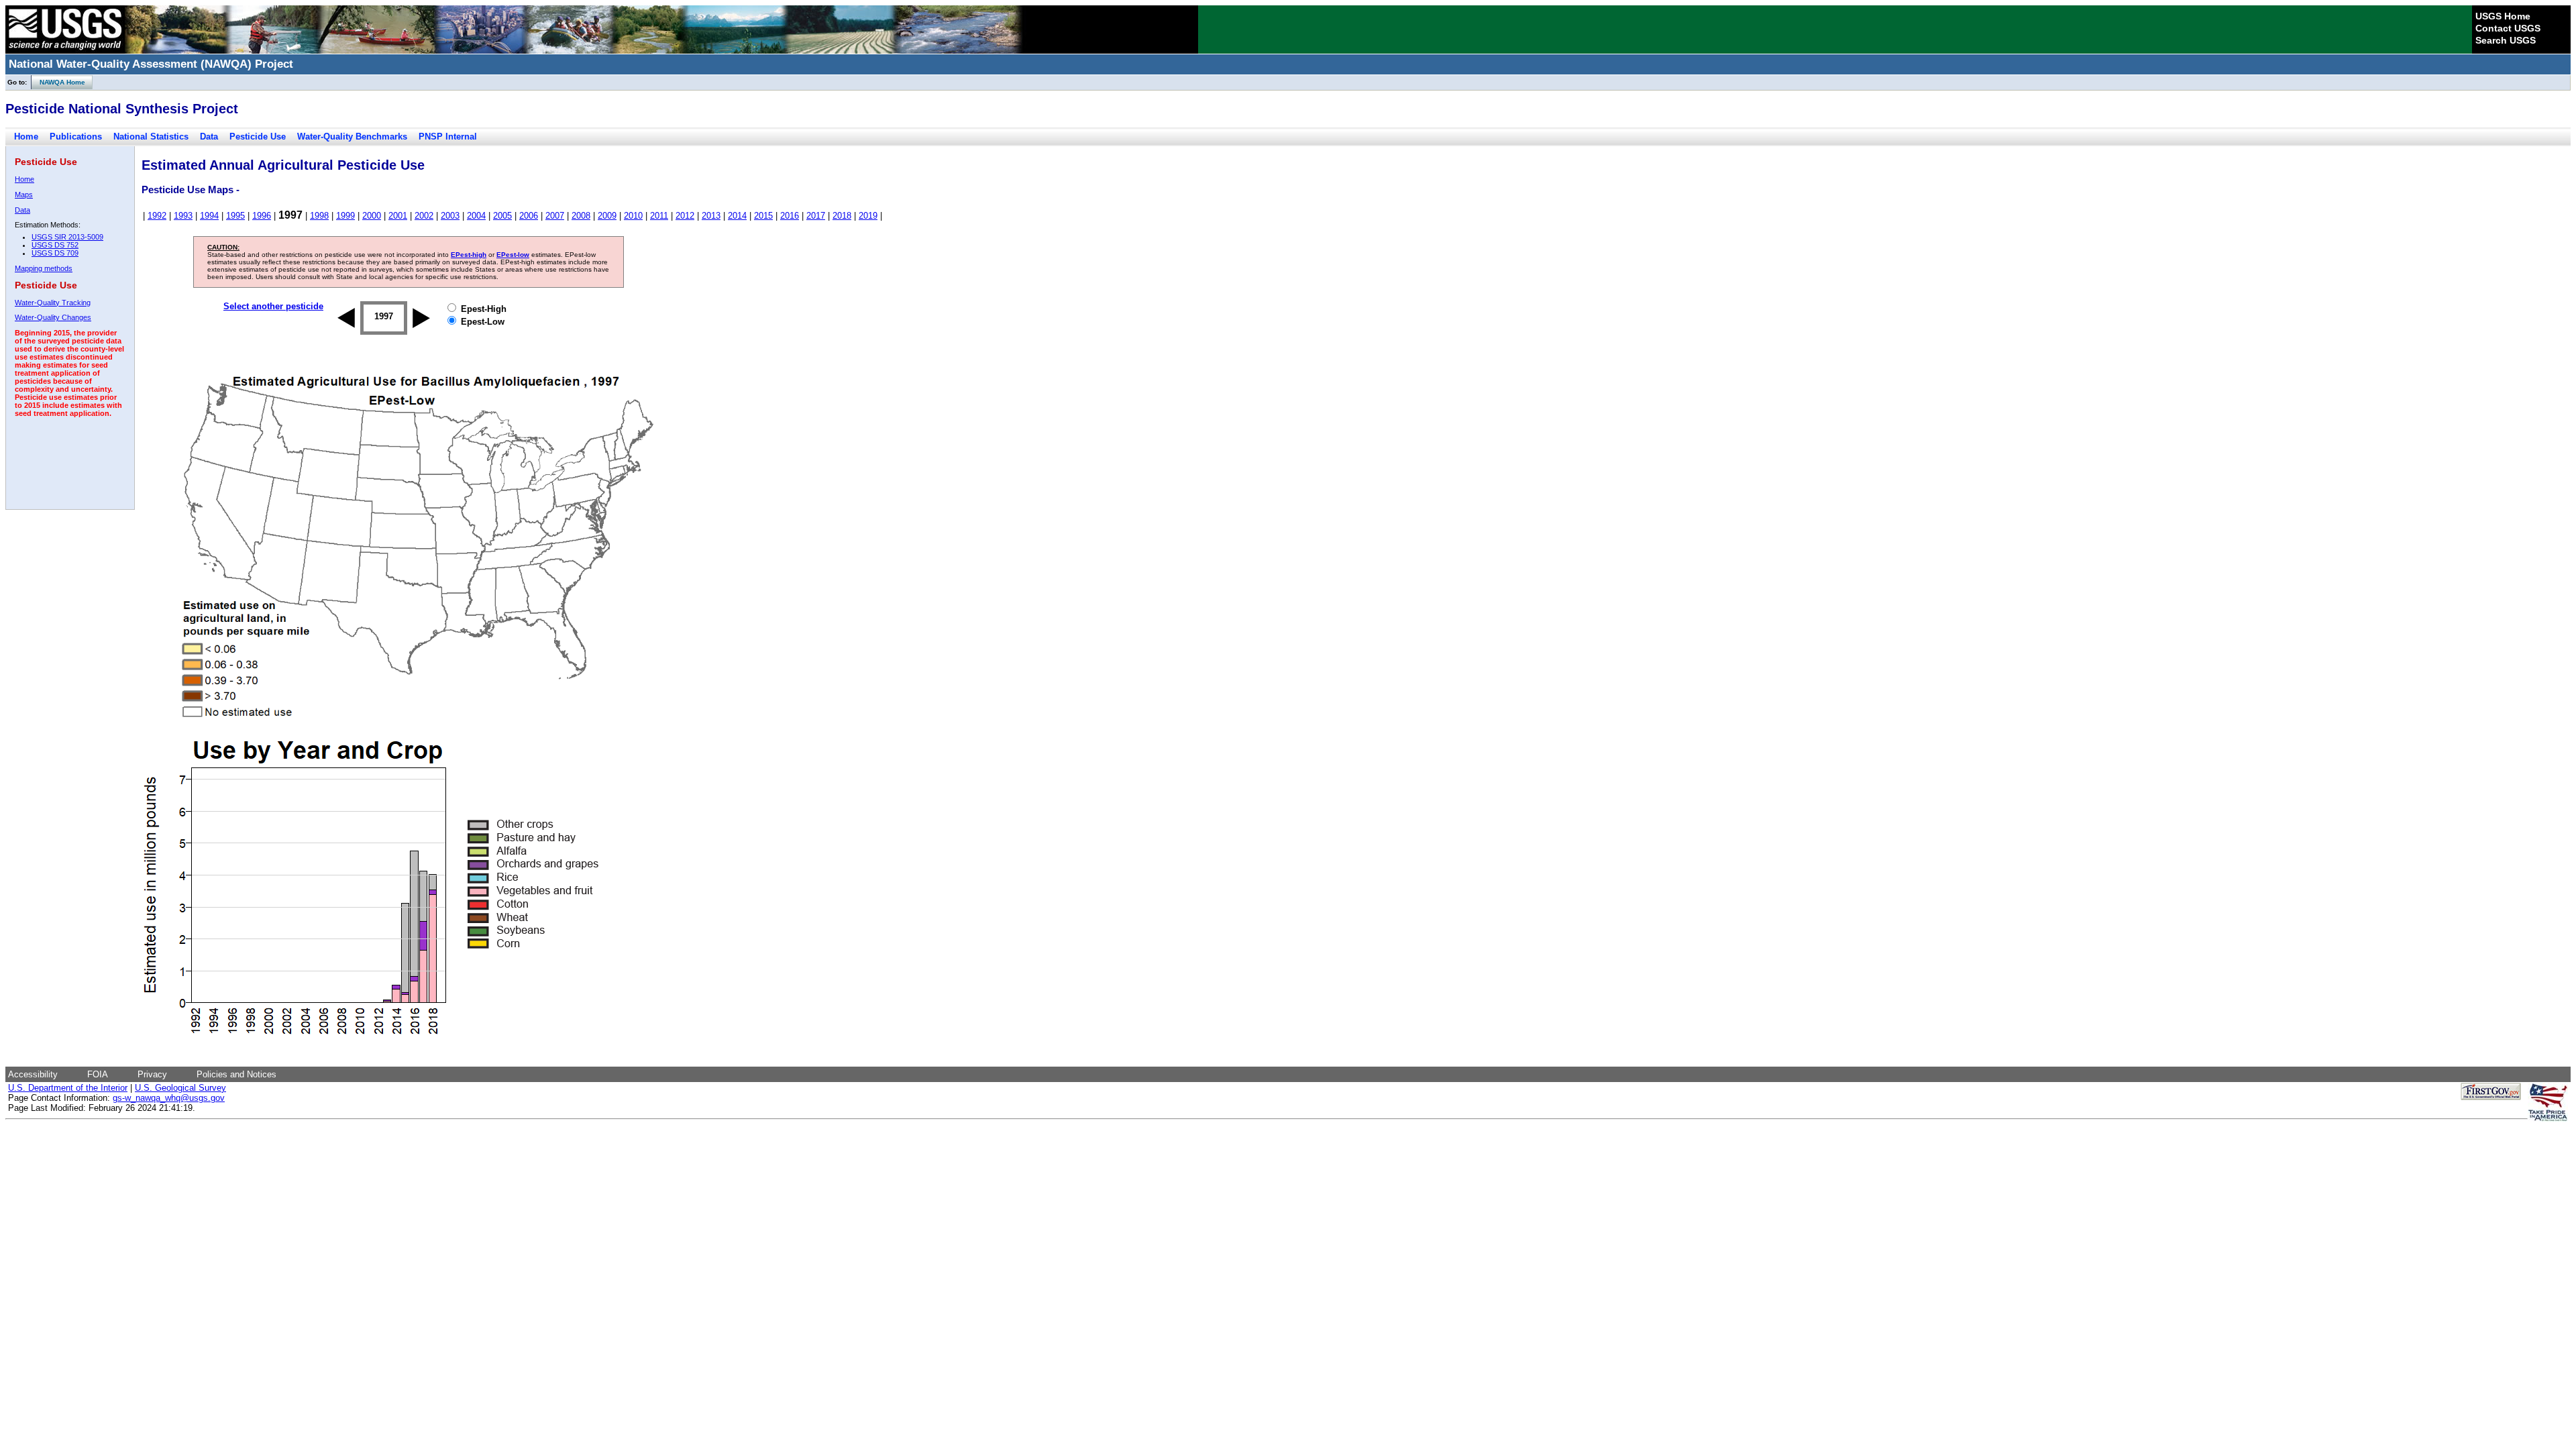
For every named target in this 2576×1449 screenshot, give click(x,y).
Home (26, 137)
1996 (262, 216)
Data (209, 137)
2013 (711, 216)
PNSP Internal (448, 137)
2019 (868, 216)
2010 (633, 216)
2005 (502, 216)
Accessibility (33, 1074)
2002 (424, 216)
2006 (529, 216)
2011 (659, 216)
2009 (607, 216)
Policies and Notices (236, 1074)
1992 (157, 216)
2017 (816, 216)
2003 (450, 216)
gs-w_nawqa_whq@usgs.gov (169, 1098)
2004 (476, 216)
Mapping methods (44, 268)
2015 (763, 216)
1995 (235, 216)
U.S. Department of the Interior (68, 1088)
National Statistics (151, 137)
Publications (76, 137)
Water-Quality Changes (53, 317)
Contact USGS (2508, 28)
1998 (319, 216)
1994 (209, 216)
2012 (685, 216)
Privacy (152, 1074)
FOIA (98, 1074)
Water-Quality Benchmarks (352, 137)
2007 (555, 216)
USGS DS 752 (55, 245)
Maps (24, 195)
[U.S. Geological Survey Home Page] (65, 50)
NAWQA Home (58, 82)
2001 (398, 216)
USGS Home (2503, 16)
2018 (842, 216)
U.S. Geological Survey (180, 1088)
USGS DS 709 (55, 253)
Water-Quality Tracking (53, 303)
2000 (372, 216)
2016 (790, 216)
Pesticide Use (258, 137)
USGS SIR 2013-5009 (67, 237)
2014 (737, 216)
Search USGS (2506, 40)
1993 (183, 216)
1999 (345, 216)
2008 (581, 216)
